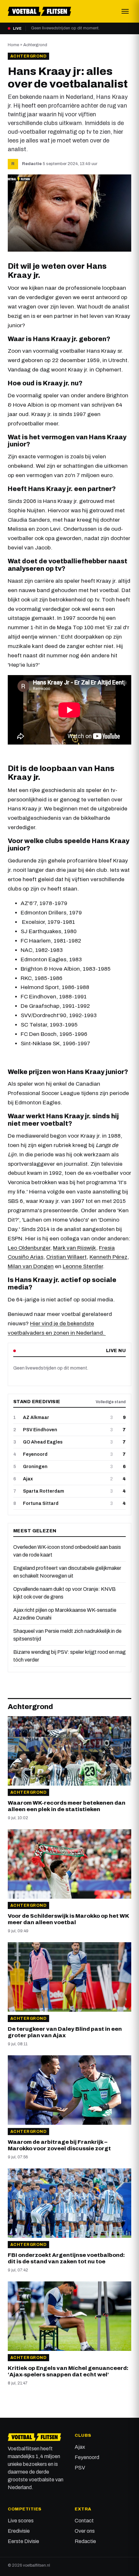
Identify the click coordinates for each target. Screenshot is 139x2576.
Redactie (32, 164)
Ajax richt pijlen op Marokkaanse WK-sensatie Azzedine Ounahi (65, 1614)
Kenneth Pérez (108, 1257)
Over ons (85, 2531)
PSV (80, 2468)
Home (13, 45)
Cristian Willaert (66, 1257)
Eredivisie (19, 2531)
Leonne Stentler (83, 1266)
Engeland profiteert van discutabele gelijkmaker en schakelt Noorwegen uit (67, 1572)
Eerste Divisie (23, 2541)
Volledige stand (111, 1402)
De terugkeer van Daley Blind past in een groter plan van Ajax (65, 2032)
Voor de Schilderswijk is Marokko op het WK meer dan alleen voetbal (68, 1919)
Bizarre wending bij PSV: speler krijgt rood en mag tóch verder (69, 1656)
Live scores (21, 2521)
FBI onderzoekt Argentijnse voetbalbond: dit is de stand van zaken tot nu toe (66, 2258)
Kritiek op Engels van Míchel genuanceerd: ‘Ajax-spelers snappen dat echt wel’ (68, 2371)
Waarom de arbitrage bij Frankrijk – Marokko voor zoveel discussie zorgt (59, 2145)
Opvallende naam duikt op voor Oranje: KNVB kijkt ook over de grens (64, 1593)
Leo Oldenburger (29, 1248)
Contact (84, 2521)
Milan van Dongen (31, 1266)
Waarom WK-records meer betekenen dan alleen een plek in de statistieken (67, 1806)
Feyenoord (87, 2457)
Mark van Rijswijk (75, 1248)
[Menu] (125, 11)
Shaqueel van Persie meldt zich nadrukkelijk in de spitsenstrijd (67, 1635)
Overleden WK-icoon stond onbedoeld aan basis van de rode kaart (67, 1551)
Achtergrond (35, 45)
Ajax (80, 2447)
